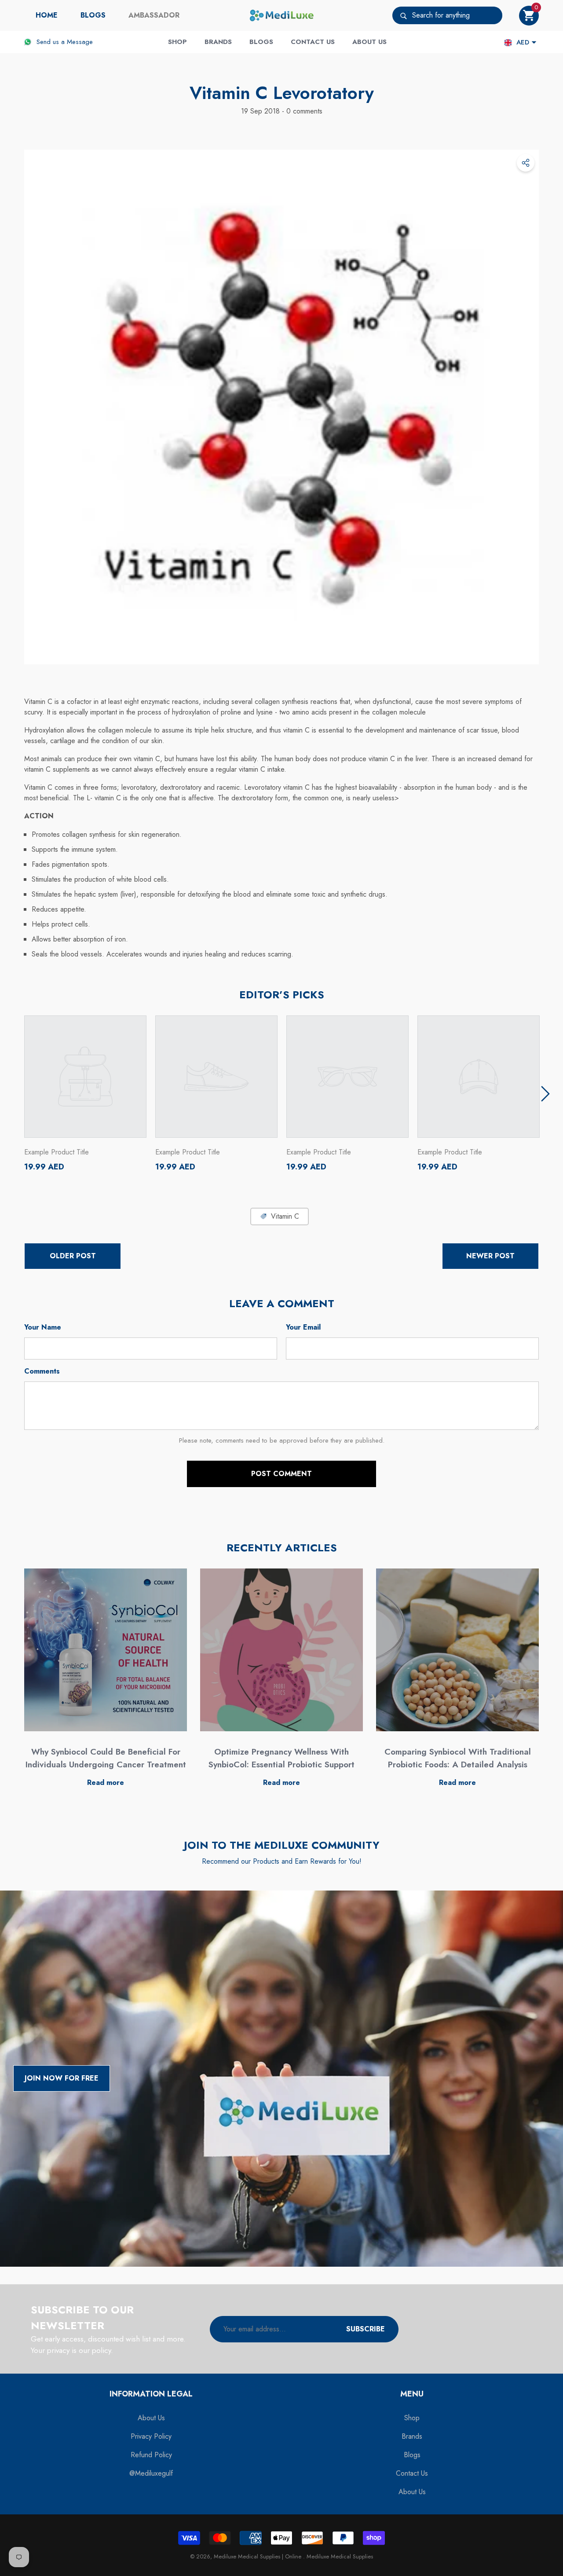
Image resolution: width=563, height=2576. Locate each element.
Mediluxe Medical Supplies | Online (258, 2556)
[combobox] (457, 15)
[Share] (526, 163)
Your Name (43, 1327)
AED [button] (523, 42)
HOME (47, 15)
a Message (77, 42)
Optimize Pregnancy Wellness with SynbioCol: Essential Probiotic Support (281, 1758)
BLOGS (93, 15)
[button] (529, 16)
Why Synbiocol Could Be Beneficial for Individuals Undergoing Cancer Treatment (106, 1758)
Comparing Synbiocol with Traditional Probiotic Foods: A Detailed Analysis (458, 1758)
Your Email (303, 1327)
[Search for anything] (447, 15)
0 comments (303, 111)
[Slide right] (545, 1094)
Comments (42, 1371)
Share (526, 163)
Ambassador (154, 15)
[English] (508, 42)
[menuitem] (47, 15)
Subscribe (366, 2329)
